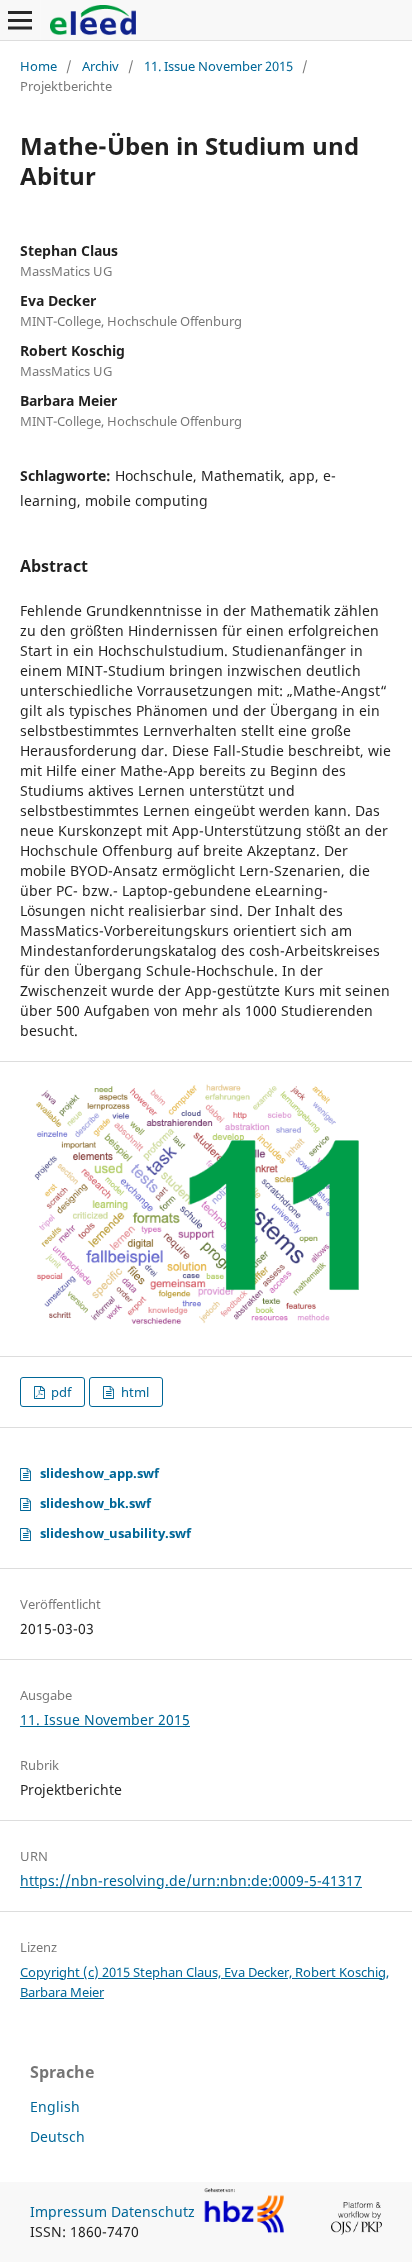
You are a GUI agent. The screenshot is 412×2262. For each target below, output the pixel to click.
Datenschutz (153, 2211)
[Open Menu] (20, 20)
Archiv (100, 66)
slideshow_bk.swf (95, 1503)
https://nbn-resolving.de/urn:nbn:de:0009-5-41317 (191, 1880)
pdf (59, 1392)
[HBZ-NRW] (244, 2228)
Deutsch (57, 2136)
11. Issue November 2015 (218, 66)
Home (38, 66)
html (133, 1392)
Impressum (68, 2211)
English (55, 2106)
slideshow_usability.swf (115, 1533)
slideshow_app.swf (99, 1473)
